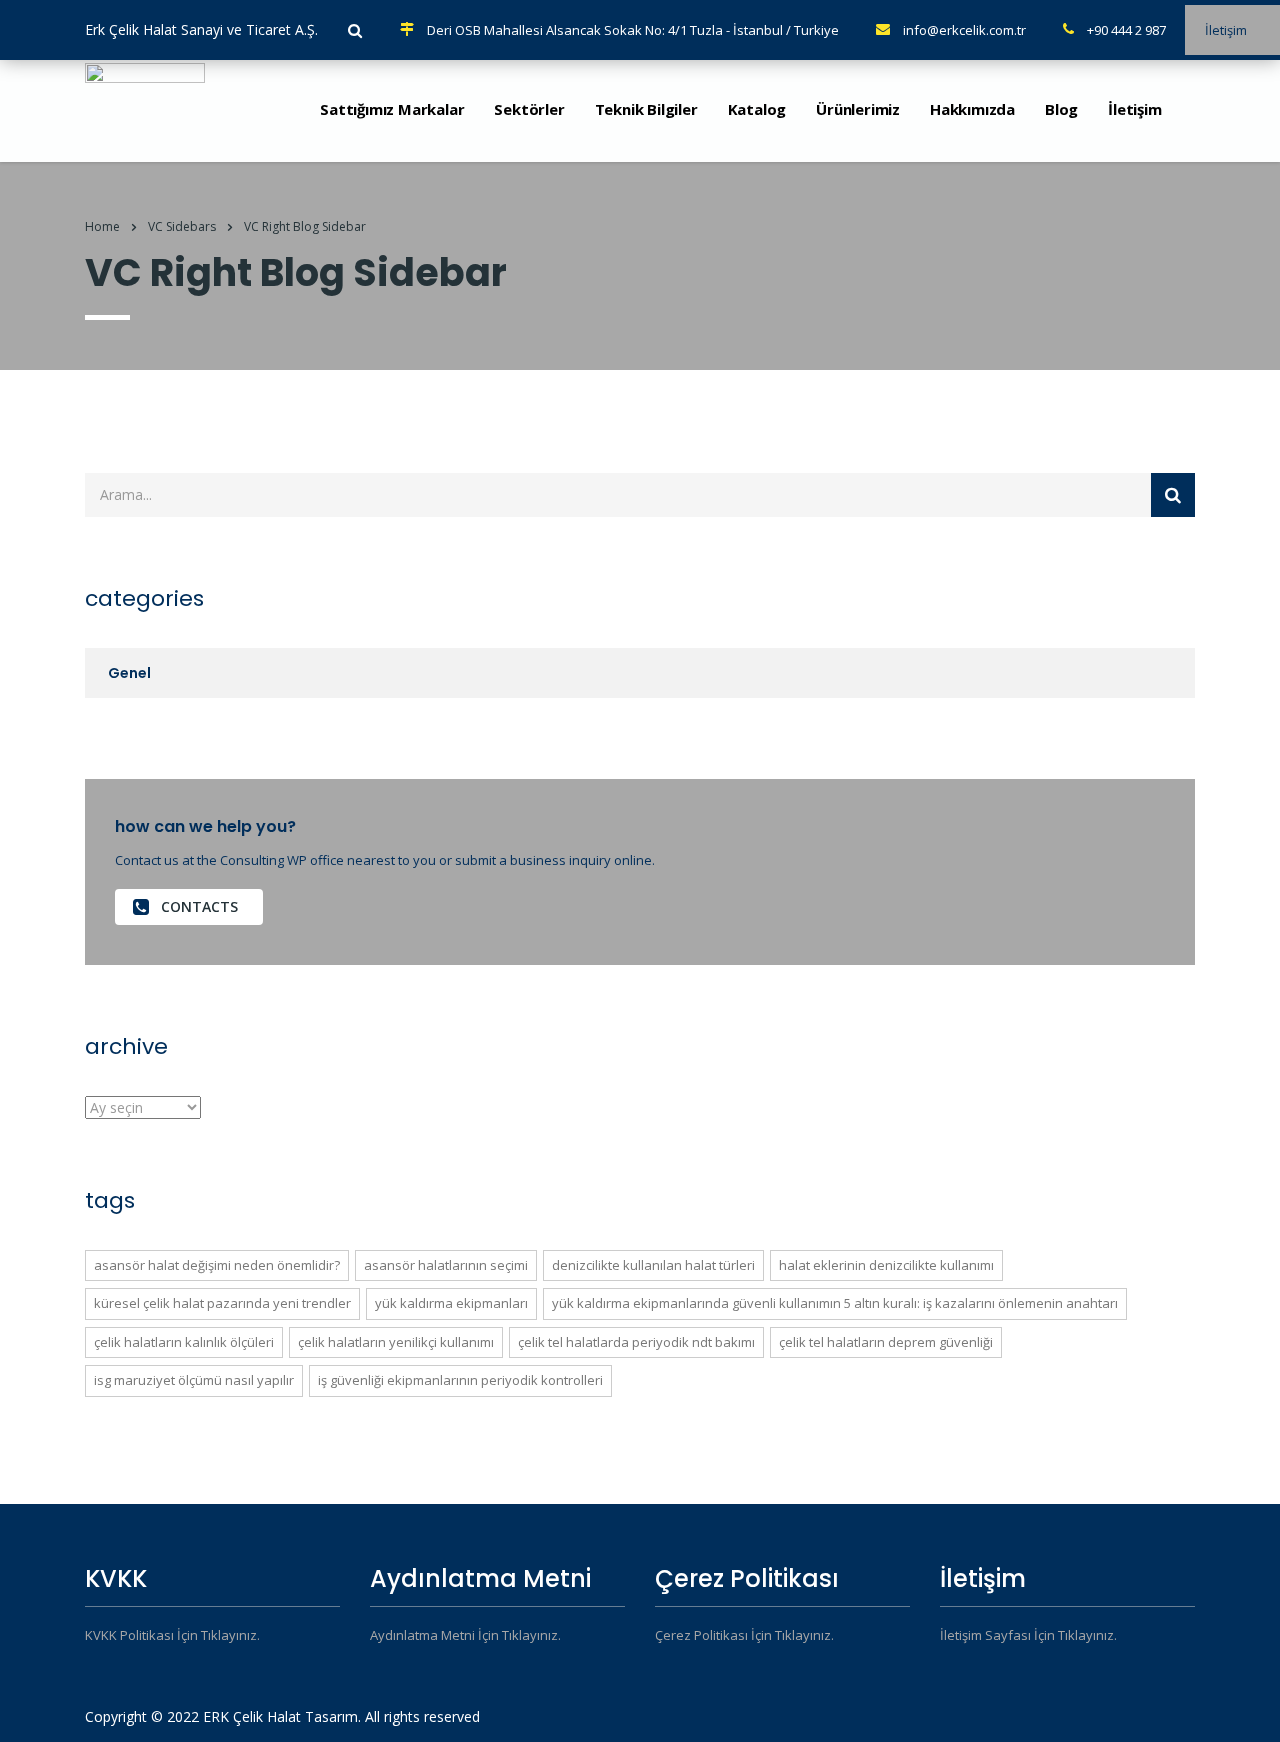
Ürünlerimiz (858, 109)
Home (102, 226)
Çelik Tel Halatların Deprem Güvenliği (886, 1342)
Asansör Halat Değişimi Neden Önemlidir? (217, 1265)
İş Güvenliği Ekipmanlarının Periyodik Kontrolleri (460, 1380)
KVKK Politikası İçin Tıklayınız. (172, 1635)
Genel (129, 673)
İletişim (1134, 109)
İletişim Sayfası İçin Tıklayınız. (1028, 1635)
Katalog (757, 109)
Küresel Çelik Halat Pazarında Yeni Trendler (222, 1303)
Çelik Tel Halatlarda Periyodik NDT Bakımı (636, 1342)
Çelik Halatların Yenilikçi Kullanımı (396, 1342)
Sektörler (529, 109)
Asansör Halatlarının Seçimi (446, 1265)
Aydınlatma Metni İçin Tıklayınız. (465, 1635)
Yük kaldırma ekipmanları (451, 1303)
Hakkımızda (972, 109)
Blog (1061, 109)
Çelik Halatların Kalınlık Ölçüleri (184, 1342)
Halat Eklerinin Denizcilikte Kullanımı (886, 1265)
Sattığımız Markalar (392, 109)
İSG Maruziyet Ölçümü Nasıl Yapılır (194, 1380)
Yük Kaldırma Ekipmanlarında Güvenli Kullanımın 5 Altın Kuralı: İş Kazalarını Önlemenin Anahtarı (835, 1303)
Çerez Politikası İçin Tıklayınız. (744, 1635)
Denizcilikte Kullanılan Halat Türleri (653, 1265)
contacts (199, 906)
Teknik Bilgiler (646, 109)
